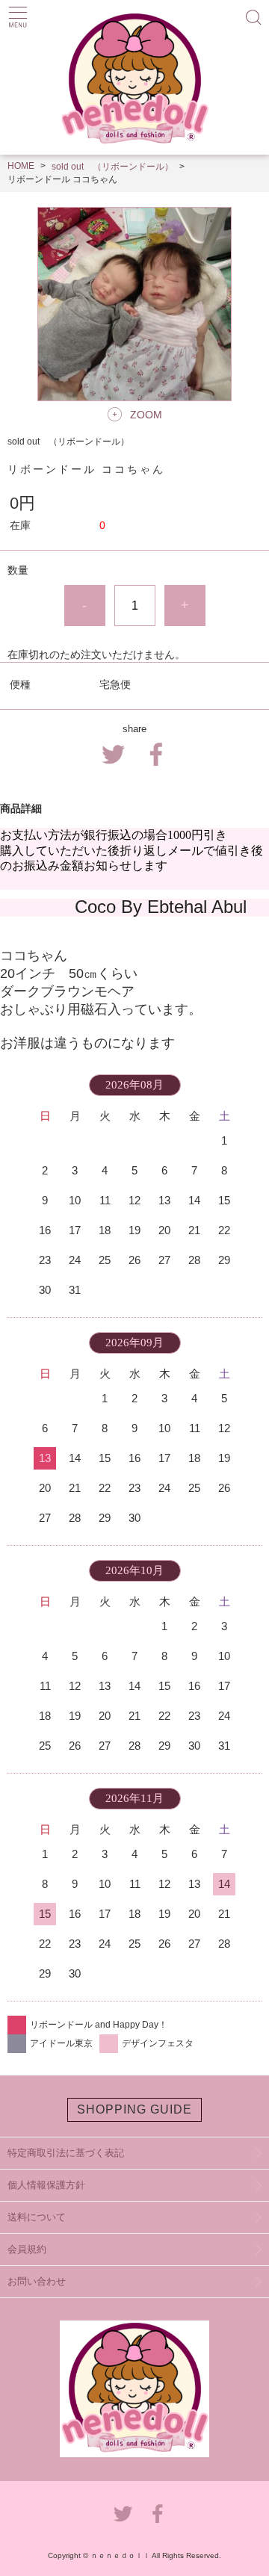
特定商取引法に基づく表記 (66, 2153)
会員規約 (27, 2249)
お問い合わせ (37, 2281)
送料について (37, 2217)
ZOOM (146, 415)
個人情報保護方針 (46, 2185)
